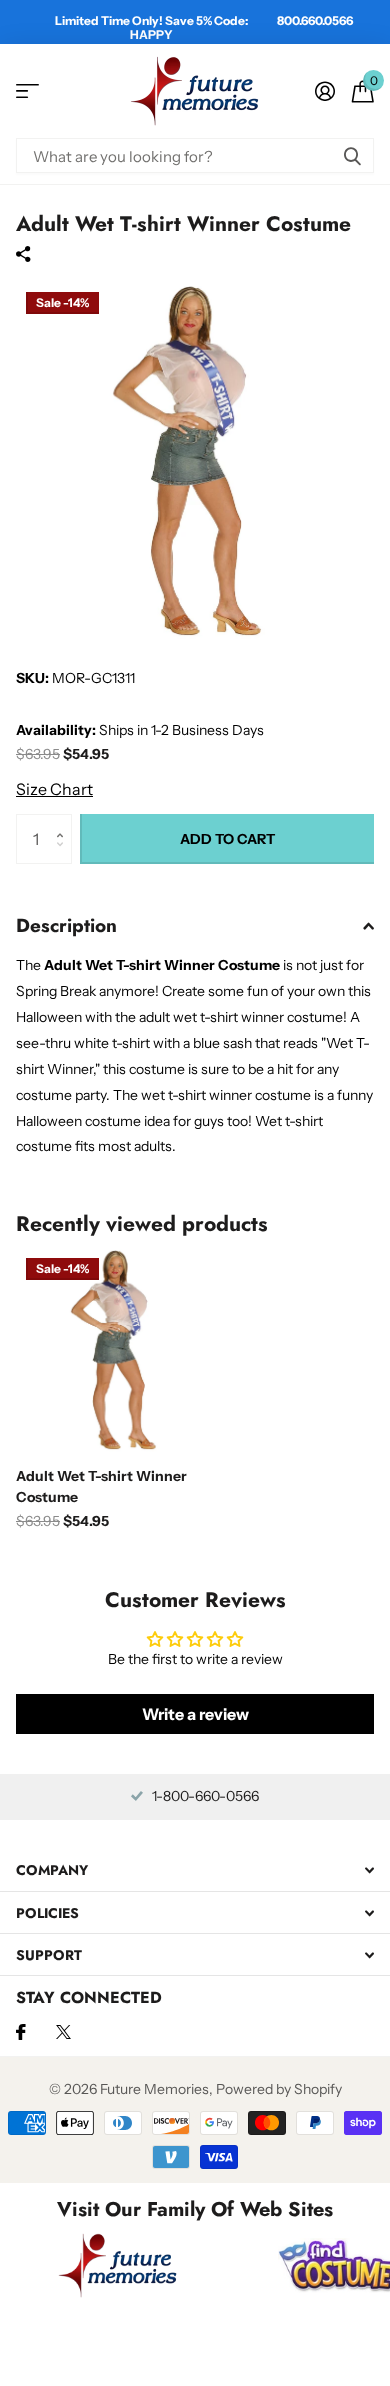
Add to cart (227, 839)
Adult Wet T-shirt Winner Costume (101, 1486)
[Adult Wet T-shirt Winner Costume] (118, 1350)
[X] (63, 2032)
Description (66, 925)
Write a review (195, 1714)
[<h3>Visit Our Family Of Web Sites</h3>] (118, 2265)
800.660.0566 (315, 20)
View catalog (27, 91)
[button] (64, 821)
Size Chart (54, 789)
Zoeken (352, 155)
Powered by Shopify (279, 2089)
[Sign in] (324, 91)
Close (195, 1870)
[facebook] (21, 2032)
